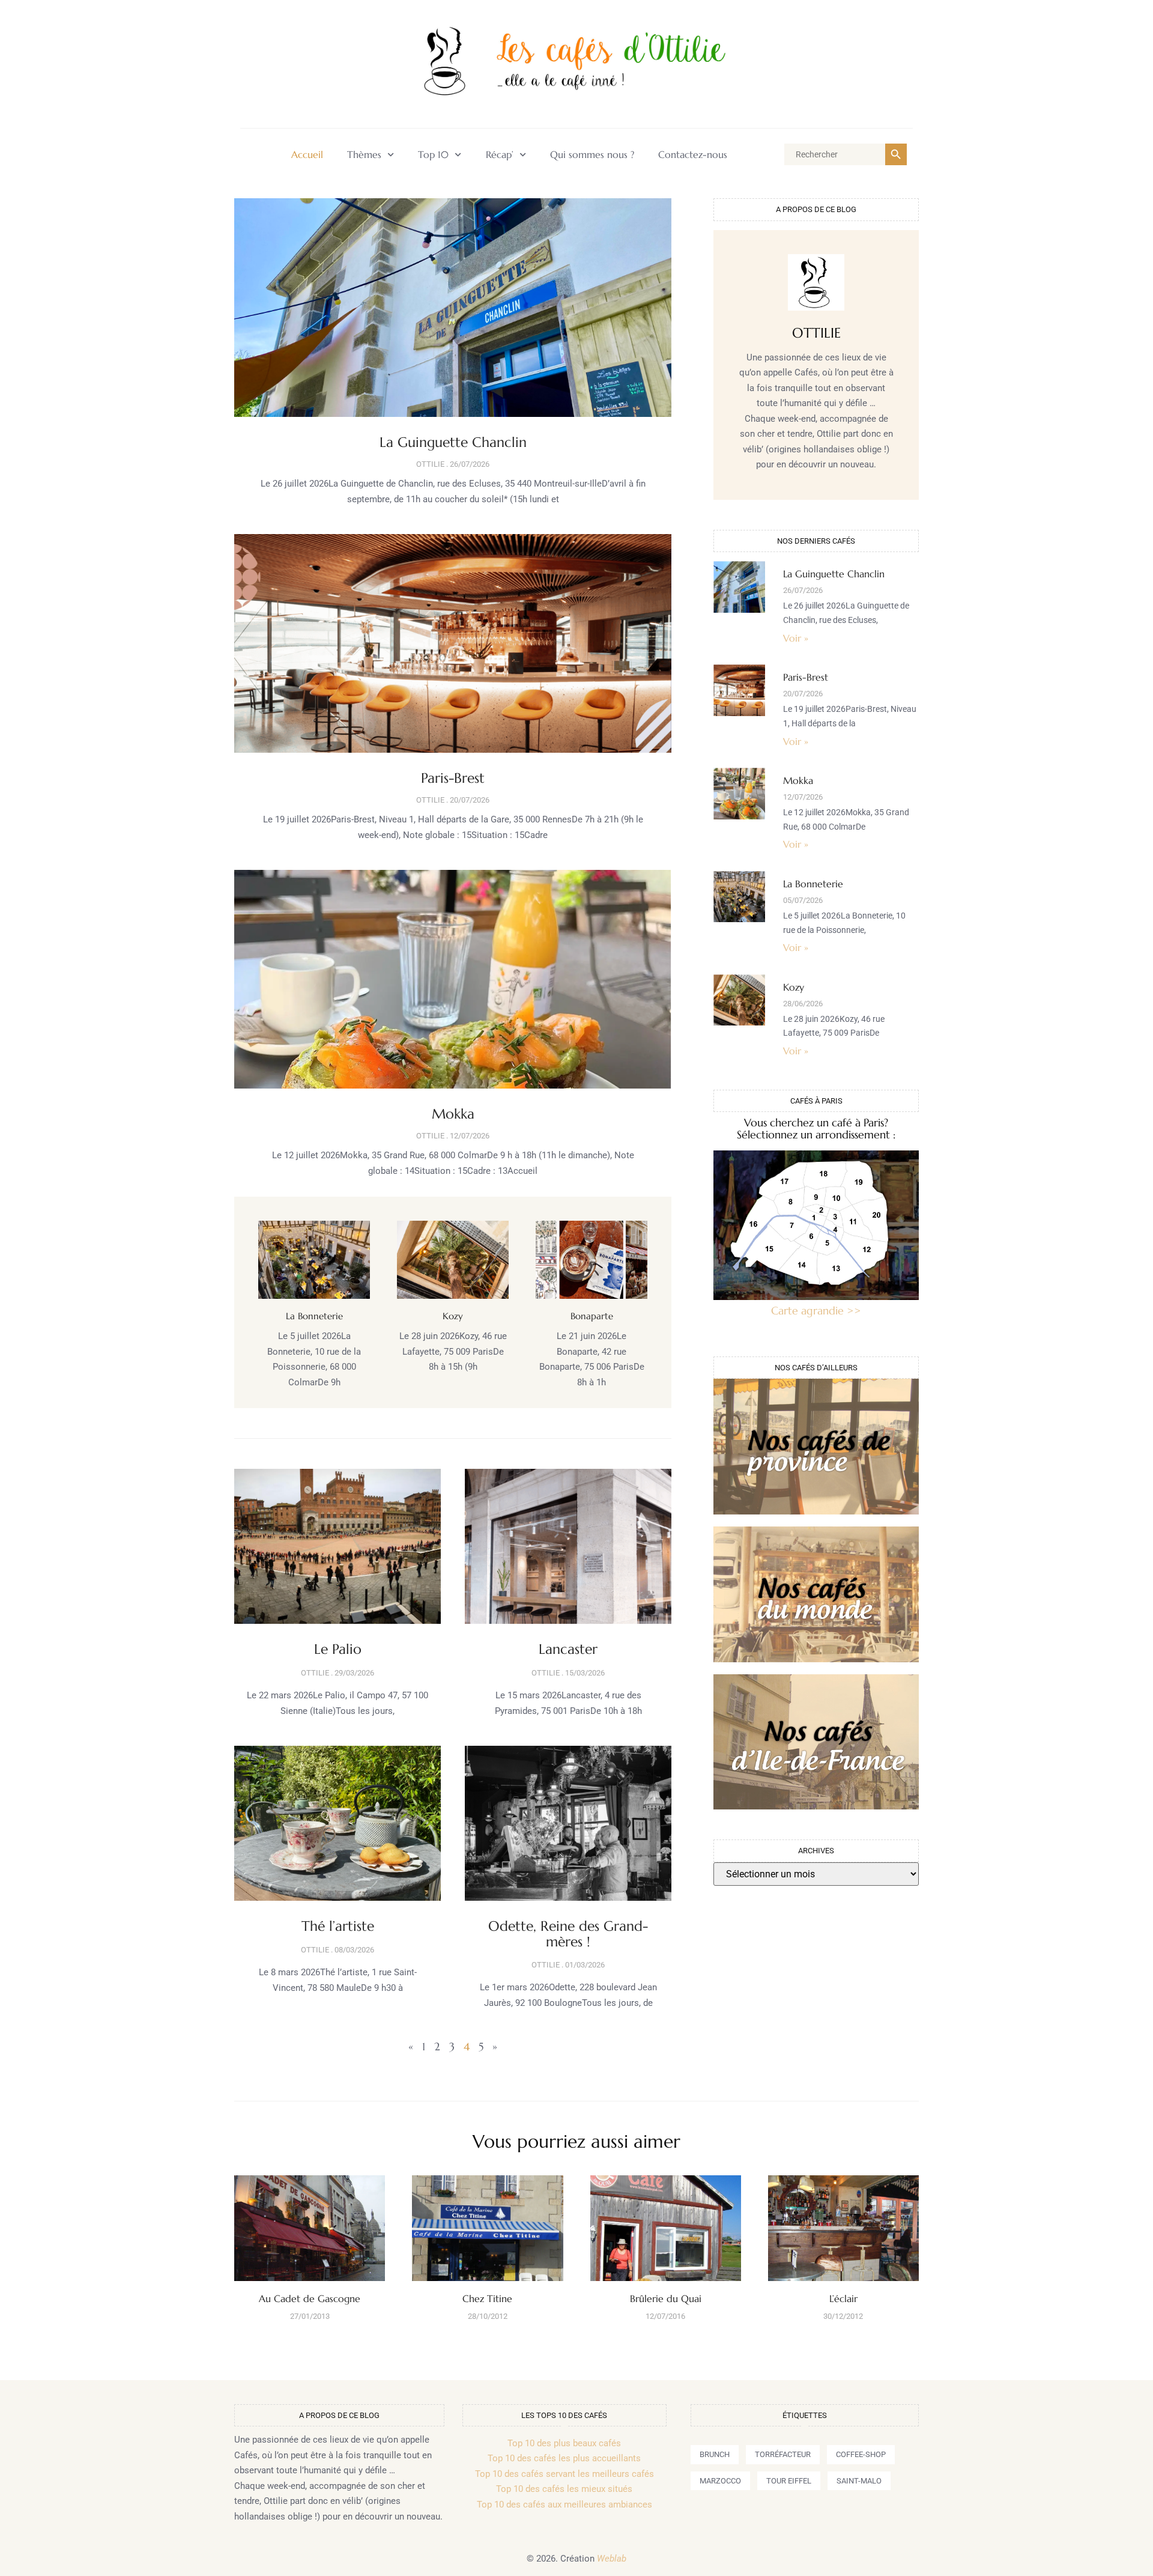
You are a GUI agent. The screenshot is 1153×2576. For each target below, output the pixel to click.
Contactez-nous (693, 155)
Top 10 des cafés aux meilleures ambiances (564, 2505)
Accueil (307, 155)
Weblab (612, 2559)
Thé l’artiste (338, 1926)
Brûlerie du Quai (666, 2298)
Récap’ (500, 155)
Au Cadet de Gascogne (310, 2298)
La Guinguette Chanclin (453, 442)
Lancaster (568, 1649)
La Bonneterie (314, 1316)
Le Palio (338, 1649)
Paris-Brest (453, 778)
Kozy (453, 1316)
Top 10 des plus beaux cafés (564, 2443)
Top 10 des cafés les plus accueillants (564, 2458)
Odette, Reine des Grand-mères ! (568, 1934)
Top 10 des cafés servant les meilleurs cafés (564, 2474)
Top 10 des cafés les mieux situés (564, 2489)
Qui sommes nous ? (592, 155)
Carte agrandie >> (816, 1311)
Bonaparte (592, 1316)
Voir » (796, 638)
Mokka (453, 1114)
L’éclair (843, 2298)
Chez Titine (487, 2298)
